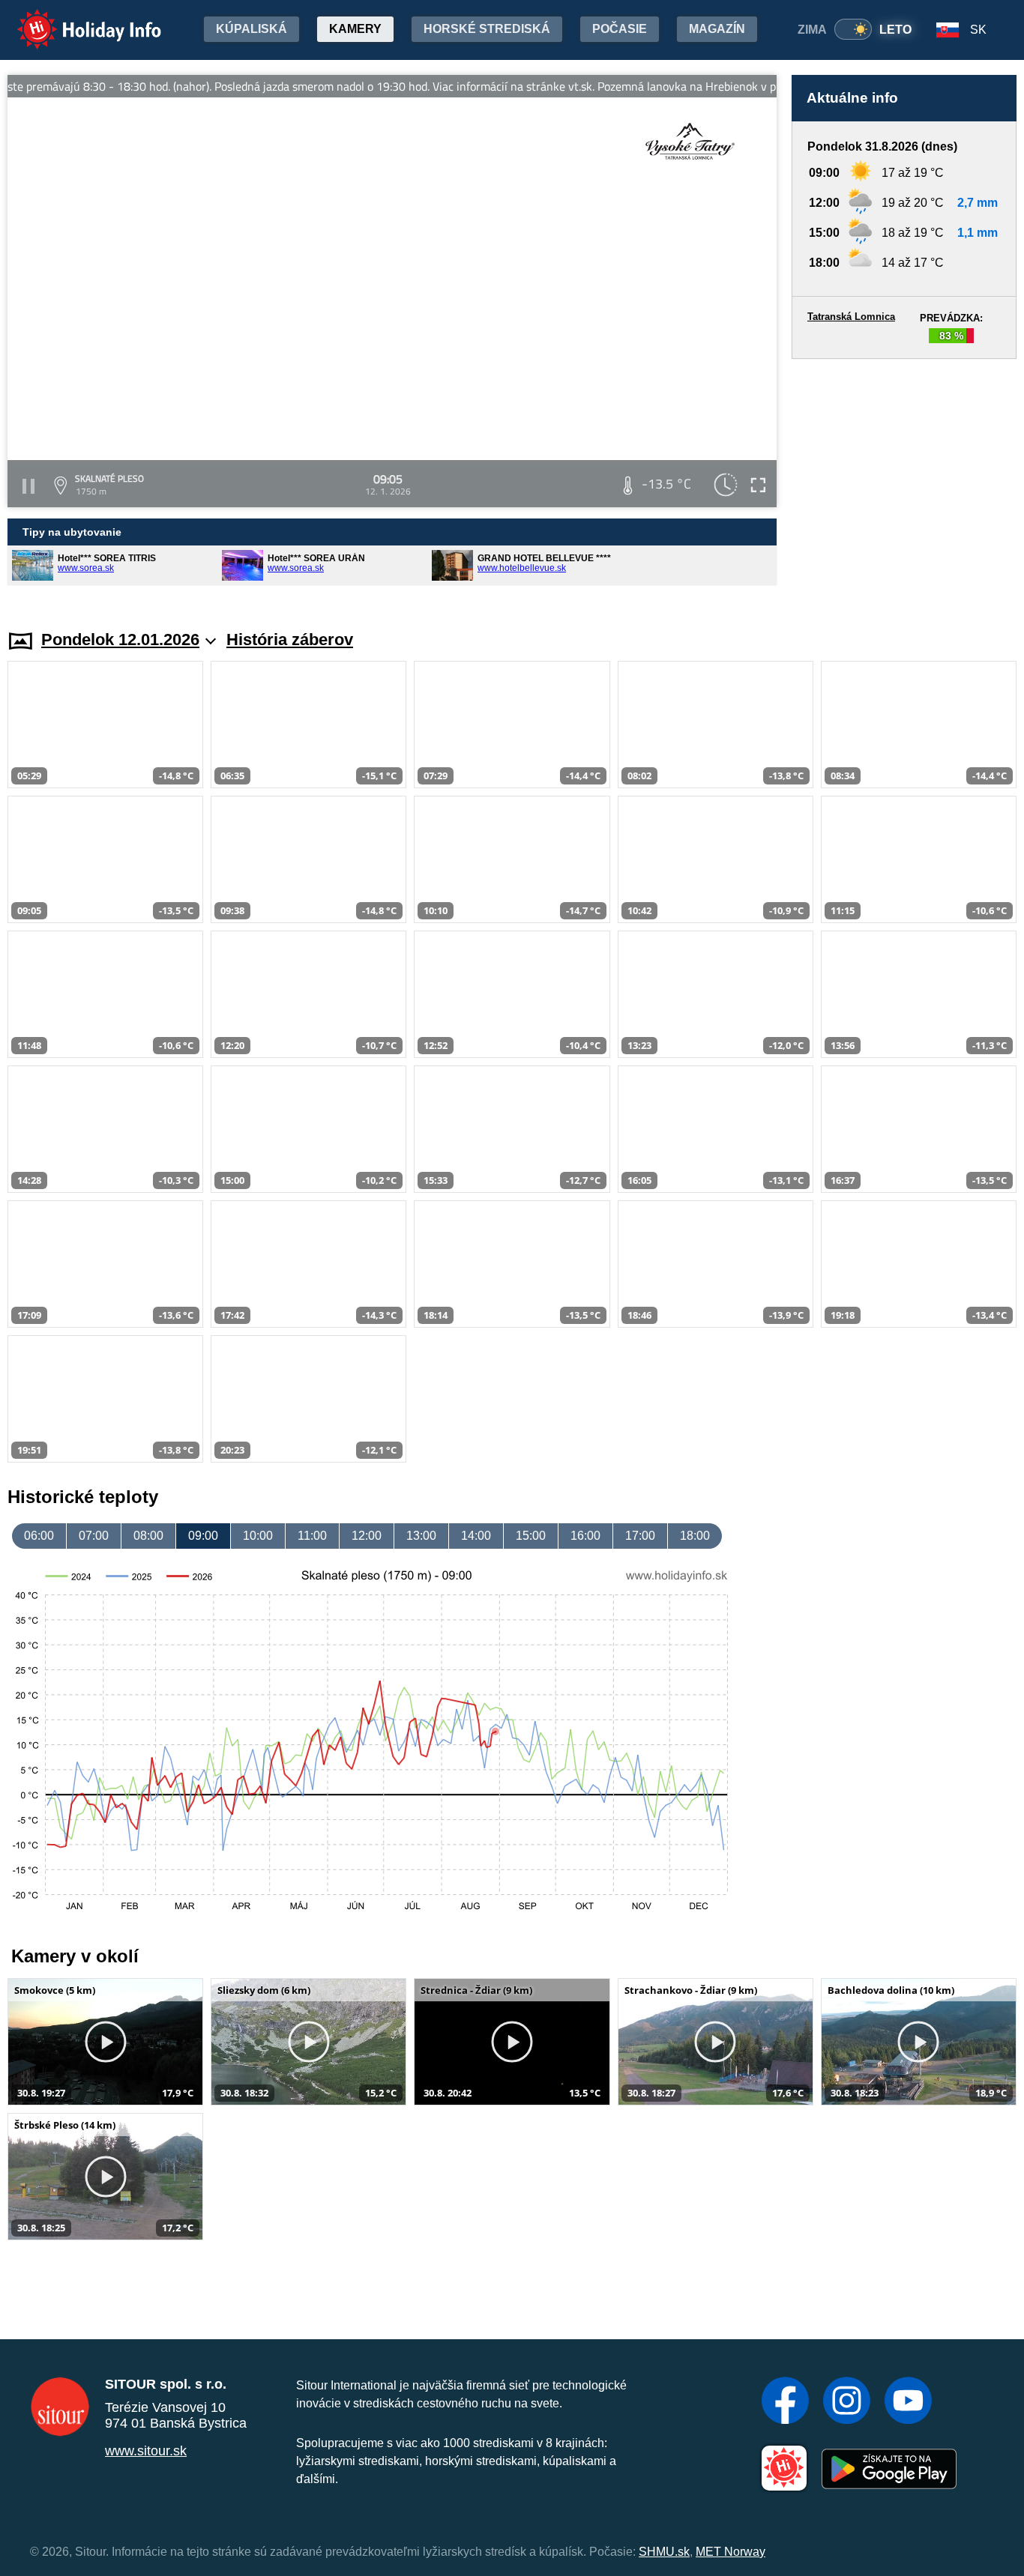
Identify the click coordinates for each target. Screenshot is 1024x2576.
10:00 (258, 1536)
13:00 (421, 1536)
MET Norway (731, 2552)
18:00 (695, 1536)
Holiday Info (75, 19)
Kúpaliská (252, 29)
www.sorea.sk (86, 568)
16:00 (585, 1536)
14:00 (476, 1536)
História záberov (290, 640)
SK (978, 30)
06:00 (39, 1536)
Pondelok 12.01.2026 (120, 640)
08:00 (148, 1536)
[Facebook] (785, 2402)
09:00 (203, 1536)
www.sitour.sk (146, 2451)
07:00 (94, 1536)
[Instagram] (847, 2402)
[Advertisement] (904, 480)
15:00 (531, 1536)
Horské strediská (487, 29)
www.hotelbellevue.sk (522, 568)
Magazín (717, 29)
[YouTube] (908, 2402)
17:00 (640, 1536)
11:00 (312, 1536)
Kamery (355, 29)
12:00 (367, 1536)
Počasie (620, 29)
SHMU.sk (664, 2552)
